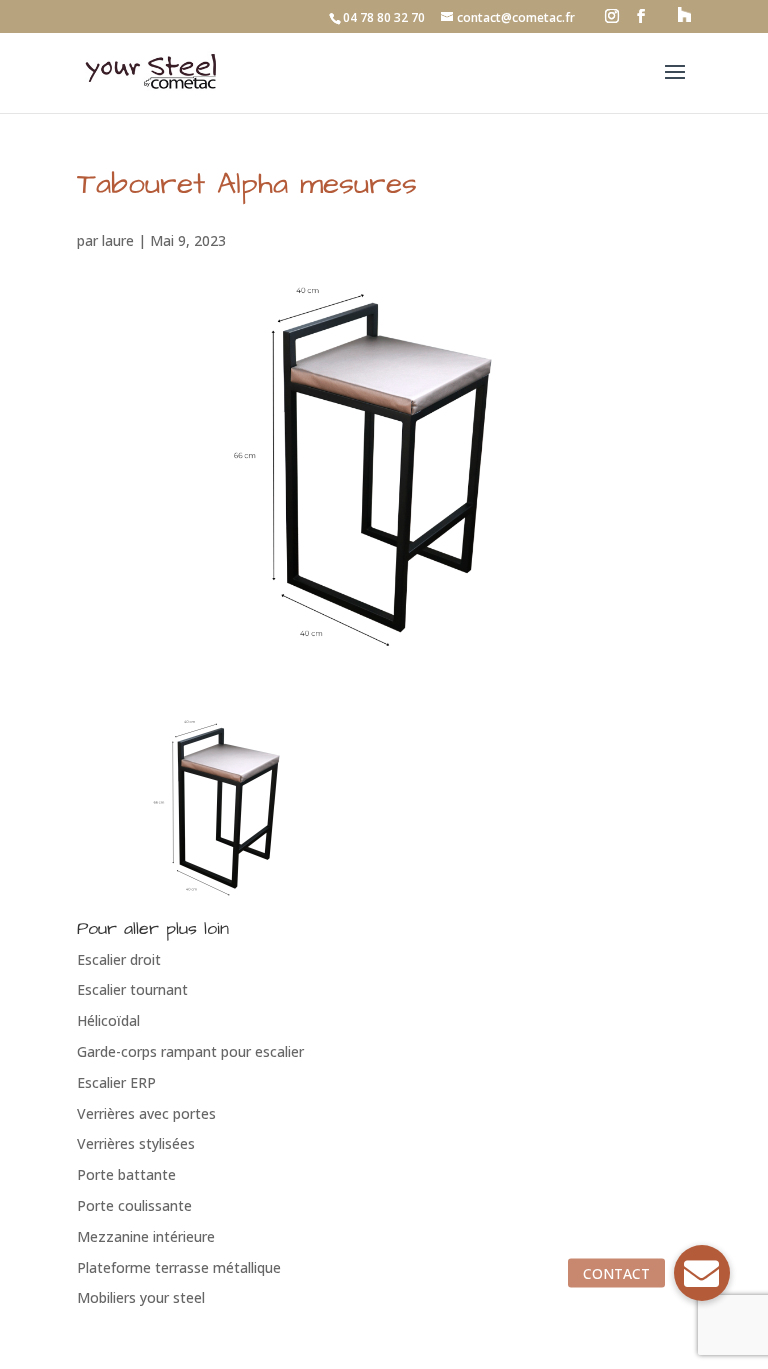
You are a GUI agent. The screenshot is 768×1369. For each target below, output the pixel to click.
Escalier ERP (116, 1082)
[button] (702, 1273)
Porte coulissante (134, 1205)
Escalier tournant (132, 989)
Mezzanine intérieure (146, 1236)
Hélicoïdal (108, 1020)
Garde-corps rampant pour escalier (190, 1051)
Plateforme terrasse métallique (179, 1267)
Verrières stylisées (136, 1143)
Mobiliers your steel (141, 1297)
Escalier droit (119, 959)
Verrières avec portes (146, 1113)
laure (118, 240)
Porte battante (126, 1174)
